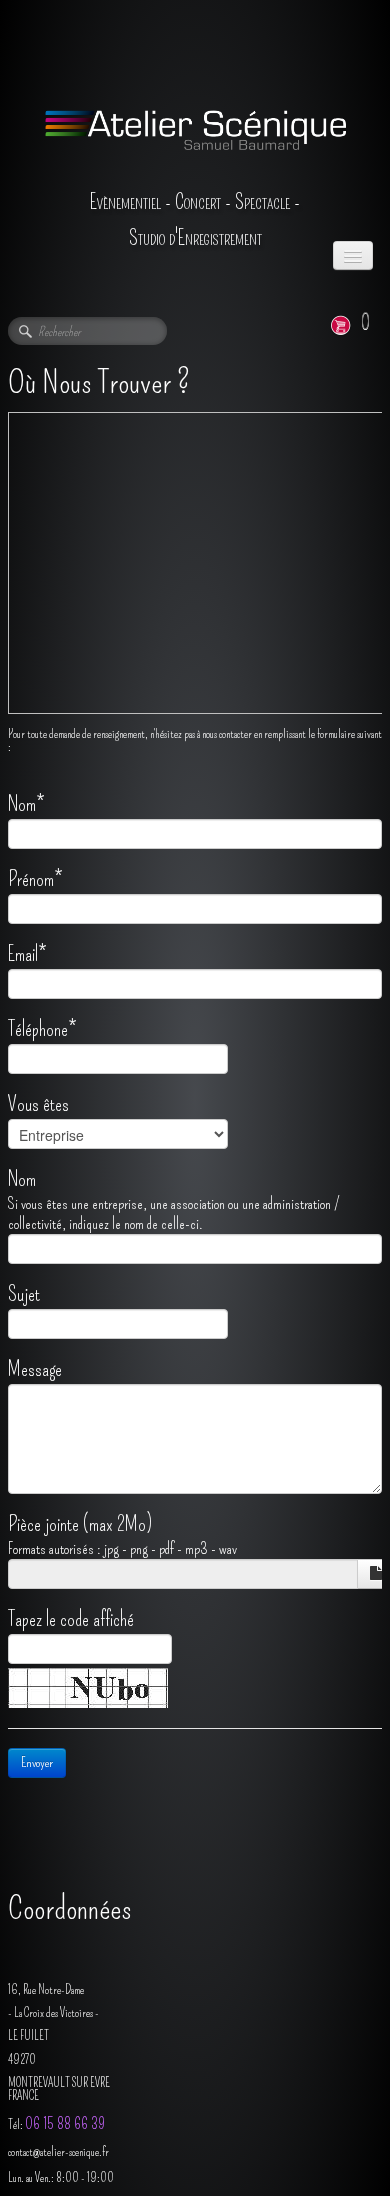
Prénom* (35, 879)
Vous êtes (38, 1104)
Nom (22, 1179)
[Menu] (353, 255)
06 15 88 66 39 (65, 2124)
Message (35, 1369)
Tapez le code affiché (71, 1619)
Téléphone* (42, 1029)
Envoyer (37, 1762)
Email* (27, 954)
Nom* (26, 804)
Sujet (24, 1294)
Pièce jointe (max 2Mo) (80, 1524)
